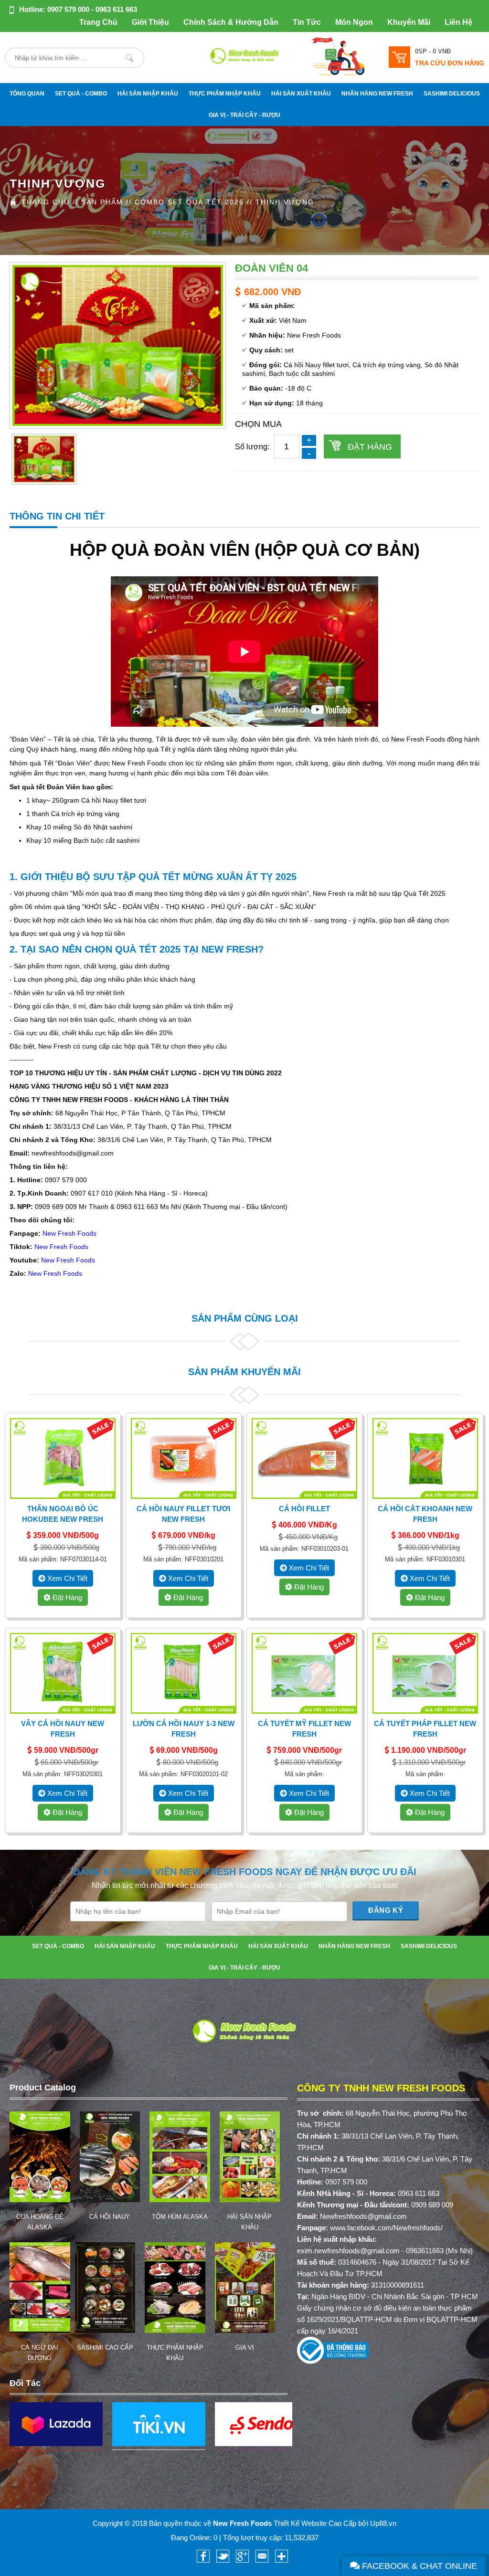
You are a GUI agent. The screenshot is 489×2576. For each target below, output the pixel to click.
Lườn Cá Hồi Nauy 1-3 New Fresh (184, 1729)
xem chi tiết (66, 1578)
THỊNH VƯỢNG (285, 202)
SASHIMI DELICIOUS (452, 94)
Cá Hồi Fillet (304, 1509)
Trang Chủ (98, 22)
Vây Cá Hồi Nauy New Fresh (63, 1729)
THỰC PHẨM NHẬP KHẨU (225, 94)
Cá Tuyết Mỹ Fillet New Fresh (304, 1729)
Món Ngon (354, 22)
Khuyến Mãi (409, 22)
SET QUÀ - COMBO (81, 94)
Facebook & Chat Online (418, 2566)
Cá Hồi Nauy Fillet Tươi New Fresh (183, 1514)
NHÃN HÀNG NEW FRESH (377, 94)
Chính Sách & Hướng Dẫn (231, 22)
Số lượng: (252, 447)
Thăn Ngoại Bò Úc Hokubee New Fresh (63, 1514)
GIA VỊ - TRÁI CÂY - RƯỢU (244, 115)
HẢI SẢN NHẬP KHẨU (148, 94)
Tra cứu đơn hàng (450, 63)
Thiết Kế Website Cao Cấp (315, 2523)
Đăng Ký (386, 1910)
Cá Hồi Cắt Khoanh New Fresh (425, 1514)
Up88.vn (383, 2523)
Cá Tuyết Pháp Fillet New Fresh (425, 1729)
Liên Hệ (458, 22)
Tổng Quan (27, 94)
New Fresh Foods (69, 1233)
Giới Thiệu (150, 22)
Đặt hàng (370, 447)
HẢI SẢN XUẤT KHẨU (301, 94)
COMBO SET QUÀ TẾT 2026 (189, 202)
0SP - (433, 51)
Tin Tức (307, 22)
